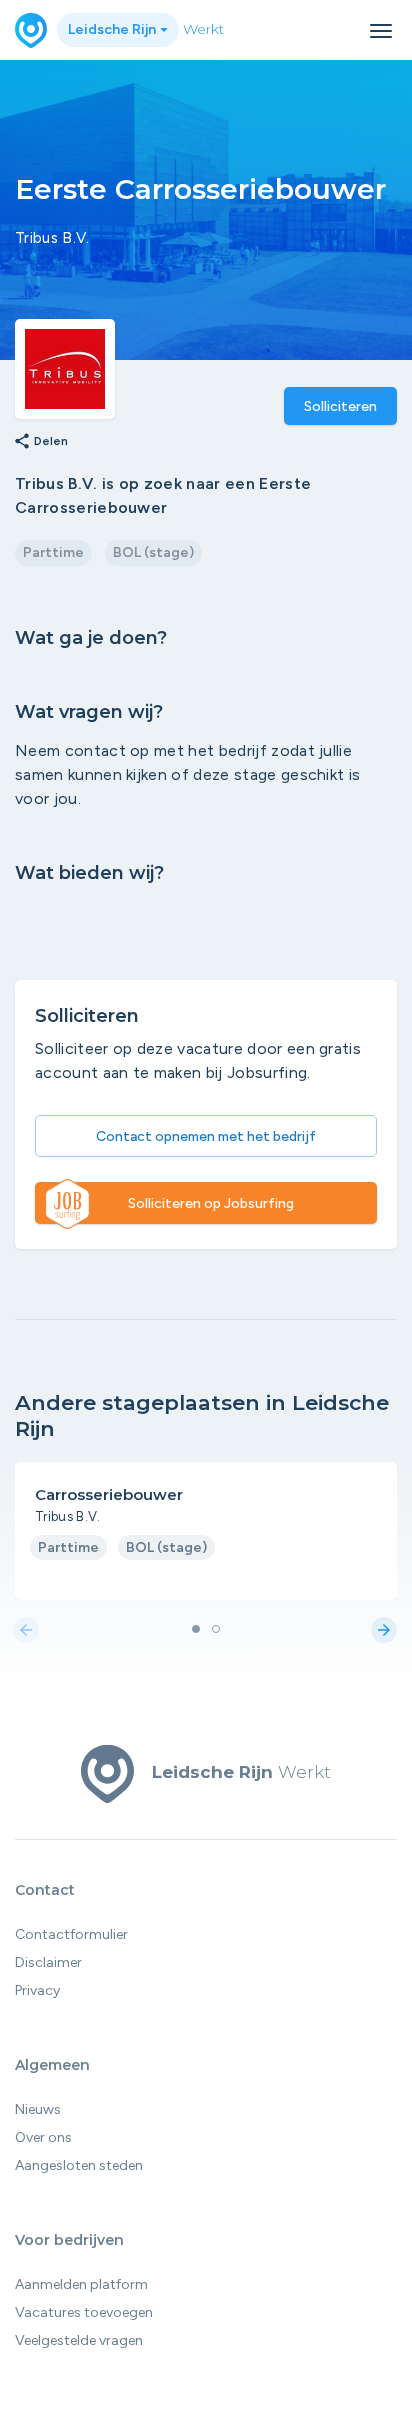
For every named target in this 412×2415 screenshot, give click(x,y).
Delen (40, 442)
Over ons (43, 2137)
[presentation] (26, 1631)
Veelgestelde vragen (79, 2340)
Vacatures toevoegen (84, 2312)
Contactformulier (71, 1934)
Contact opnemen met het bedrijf (206, 1136)
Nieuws (38, 2109)
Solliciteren (340, 406)
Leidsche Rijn (113, 29)
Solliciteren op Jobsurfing (211, 1203)
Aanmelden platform (81, 2284)
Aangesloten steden (79, 2165)
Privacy (37, 1990)
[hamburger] (381, 31)
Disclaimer (48, 1962)
